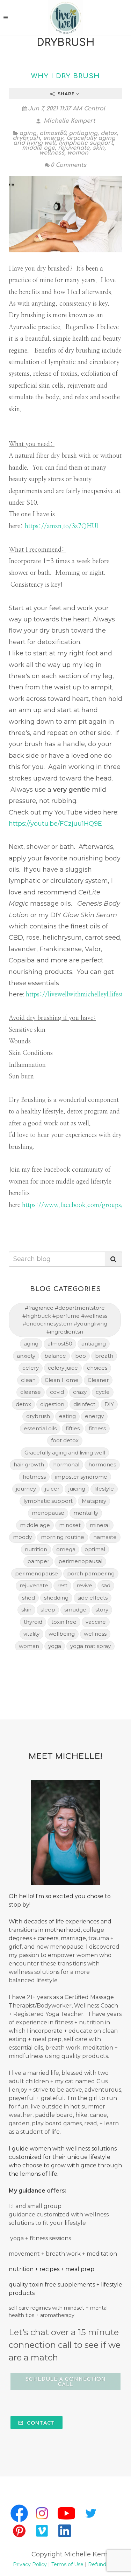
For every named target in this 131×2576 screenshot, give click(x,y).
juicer (52, 1489)
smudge (75, 1610)
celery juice (63, 1368)
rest (62, 1585)
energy (53, 138)
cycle (103, 1392)
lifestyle (104, 1489)
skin (99, 148)
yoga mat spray (90, 1646)
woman (78, 153)
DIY (109, 1404)
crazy (80, 1392)
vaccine (96, 1622)
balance (55, 1356)
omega (66, 1549)
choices (97, 1368)
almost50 (53, 133)
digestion (52, 1404)
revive (84, 1585)
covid (57, 1392)
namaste (105, 1537)
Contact (40, 2423)
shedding (56, 1598)
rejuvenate (74, 148)
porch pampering (91, 1573)
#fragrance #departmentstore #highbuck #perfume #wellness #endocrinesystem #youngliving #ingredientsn (65, 1320)
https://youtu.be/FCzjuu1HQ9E (55, 824)
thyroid (33, 1622)
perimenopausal (80, 1561)
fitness (97, 1428)
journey (26, 1489)
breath (104, 1356)
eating (67, 1416)
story (102, 1610)
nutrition (36, 1549)
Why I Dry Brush (65, 76)
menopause (48, 1513)
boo (81, 1356)
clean (28, 1380)
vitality (31, 1634)
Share (66, 94)
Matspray (94, 1501)
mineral (100, 1525)
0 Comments (68, 165)
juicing (77, 1489)
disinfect (84, 1404)
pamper (38, 1561)
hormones (102, 1464)
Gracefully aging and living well (65, 1453)
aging (28, 133)
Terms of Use (67, 2564)
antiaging (83, 133)
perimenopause (37, 1573)
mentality (86, 1513)
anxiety (26, 1356)
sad (106, 1585)
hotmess (34, 1477)
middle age (38, 148)
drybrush (26, 138)
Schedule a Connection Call (66, 2382)
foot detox (65, 1440)
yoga (55, 1646)
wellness (52, 153)
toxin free (64, 1622)
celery (31, 1368)
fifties (73, 1428)
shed (28, 1598)
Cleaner (98, 1380)
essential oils (40, 1428)
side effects (93, 1598)
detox (109, 133)
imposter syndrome (81, 1477)
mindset (70, 1525)
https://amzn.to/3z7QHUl (61, 526)
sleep (48, 1610)
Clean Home (62, 1380)
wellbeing (62, 1634)
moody (22, 1537)
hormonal (66, 1464)
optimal (95, 1549)
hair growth (29, 1464)
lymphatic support (86, 143)
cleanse (31, 1392)
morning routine (63, 1537)
